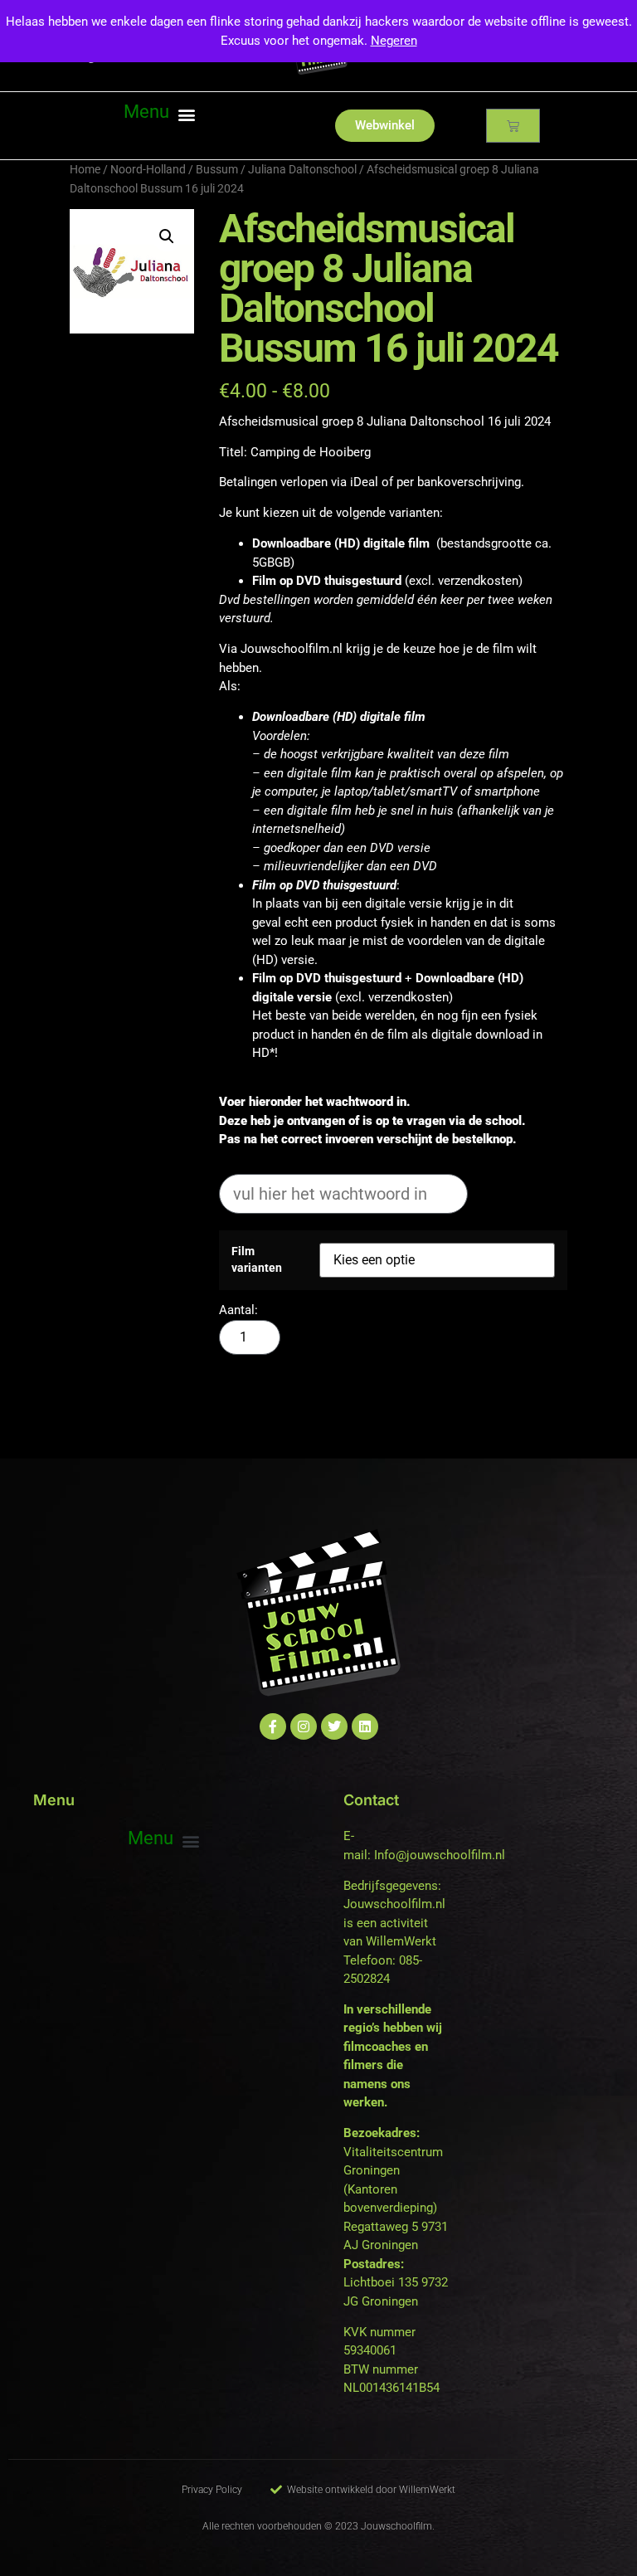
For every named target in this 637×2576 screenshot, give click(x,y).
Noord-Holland (148, 169)
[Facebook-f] (273, 1726)
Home (85, 169)
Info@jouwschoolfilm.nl (440, 1855)
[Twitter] (334, 1726)
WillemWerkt (401, 1941)
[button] (159, 114)
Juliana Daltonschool (302, 169)
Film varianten (257, 1259)
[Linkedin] (365, 1726)
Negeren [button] (394, 41)
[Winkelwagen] (513, 126)
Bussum (217, 169)
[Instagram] (304, 1726)
